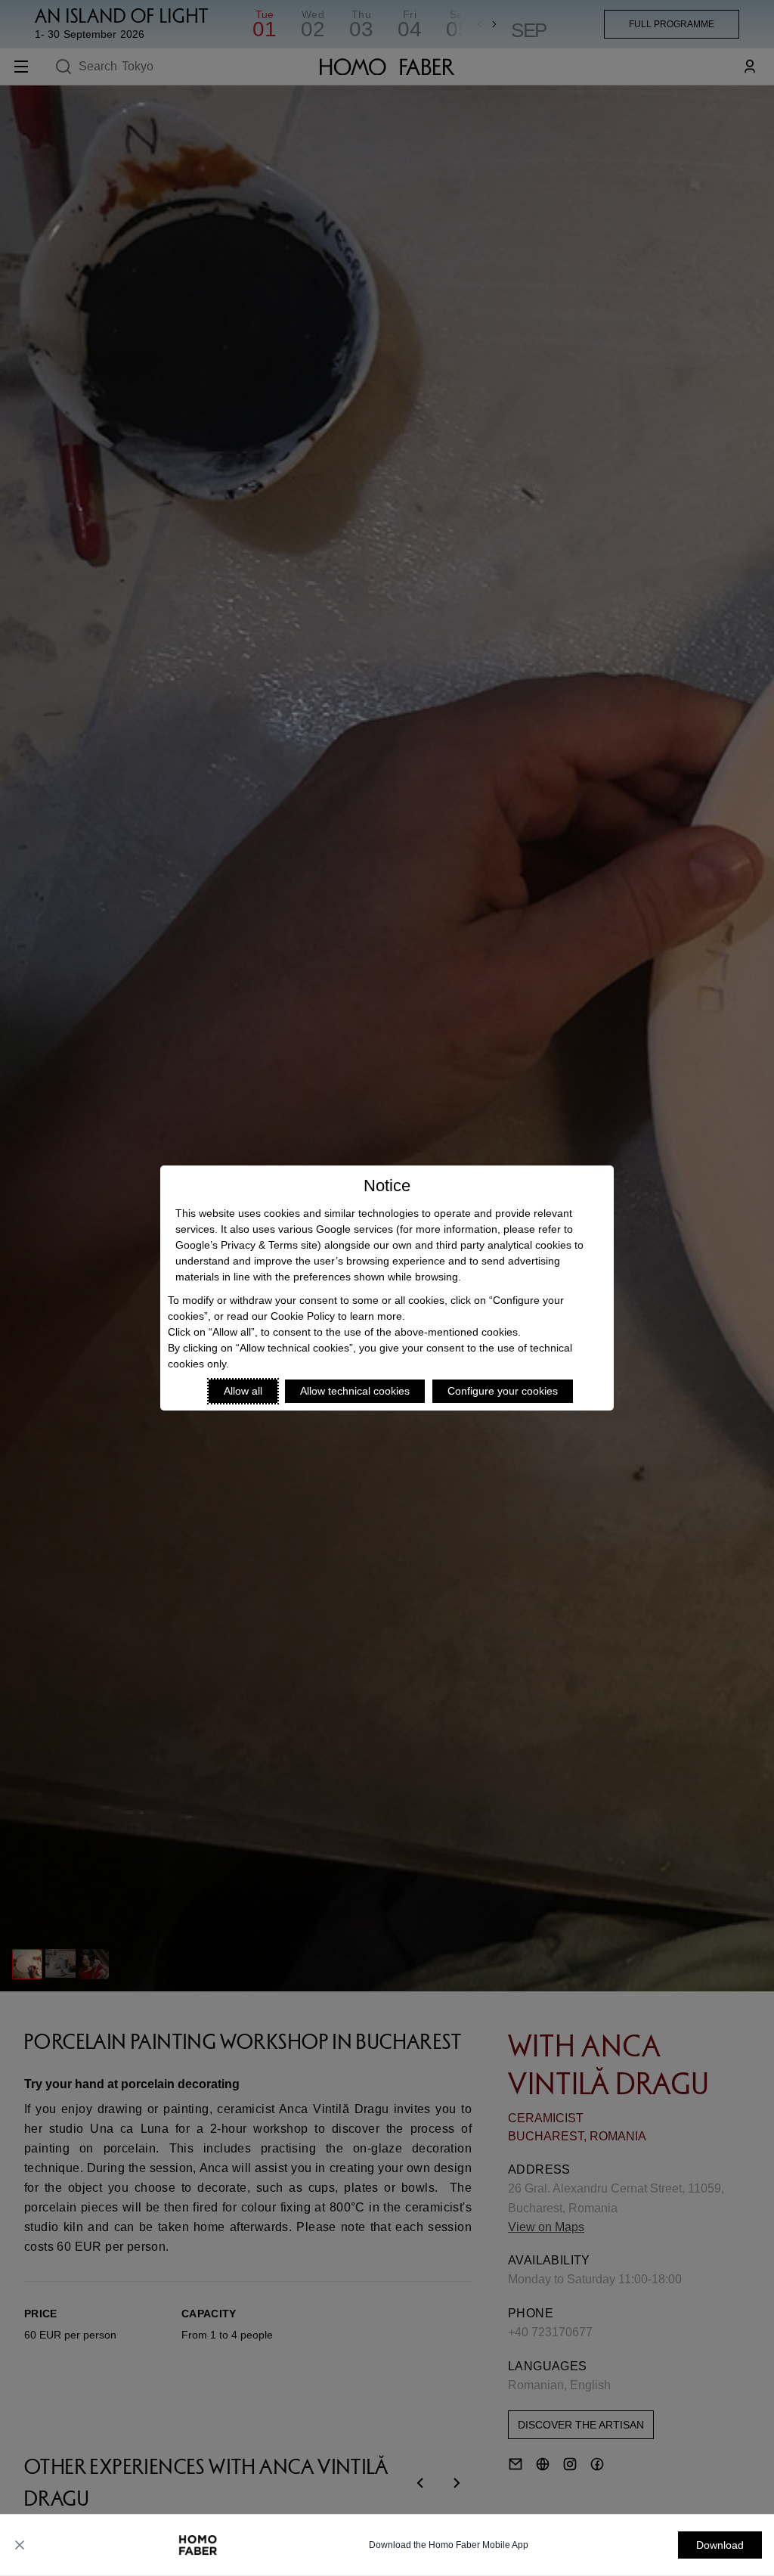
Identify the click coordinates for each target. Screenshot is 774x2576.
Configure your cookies (503, 1391)
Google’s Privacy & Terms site (246, 1245)
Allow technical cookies (355, 1391)
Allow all (243, 1391)
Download (720, 2545)
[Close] (20, 2545)
